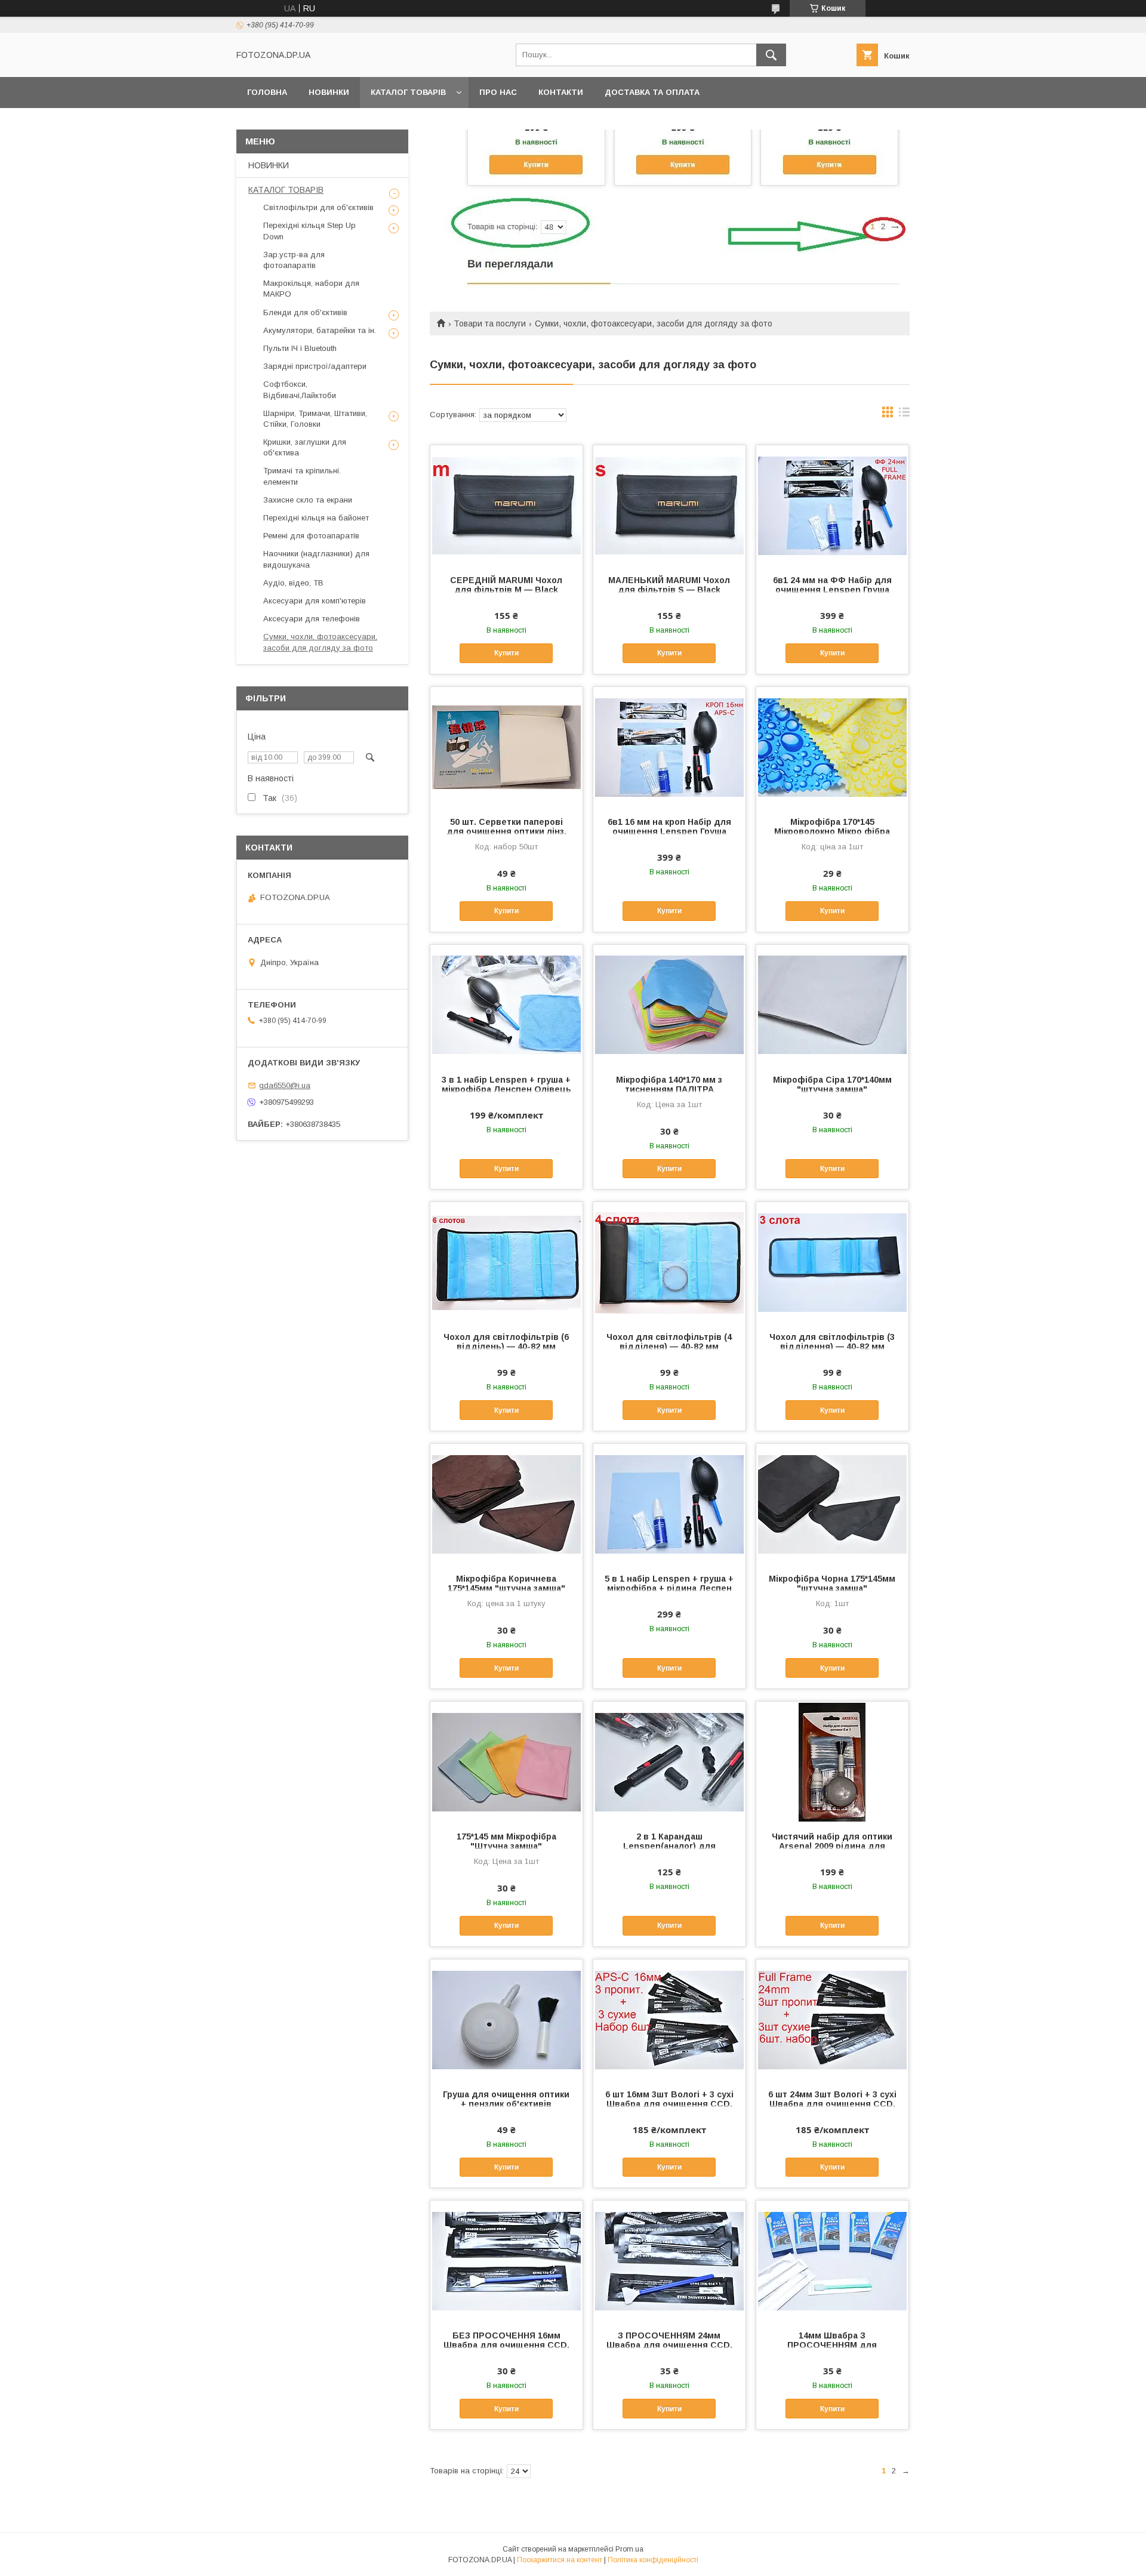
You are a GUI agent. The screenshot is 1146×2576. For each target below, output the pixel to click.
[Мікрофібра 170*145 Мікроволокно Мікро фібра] (832, 747)
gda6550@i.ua (285, 1085)
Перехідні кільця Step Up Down (309, 231)
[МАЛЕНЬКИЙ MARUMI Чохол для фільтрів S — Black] (669, 505)
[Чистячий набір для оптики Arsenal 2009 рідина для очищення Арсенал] (832, 1761)
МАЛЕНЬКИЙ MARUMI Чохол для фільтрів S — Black (669, 585)
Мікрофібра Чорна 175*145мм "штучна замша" (832, 1583)
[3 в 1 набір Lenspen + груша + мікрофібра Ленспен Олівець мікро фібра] (506, 1004)
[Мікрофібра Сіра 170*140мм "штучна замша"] (832, 1004)
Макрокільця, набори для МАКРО (311, 289)
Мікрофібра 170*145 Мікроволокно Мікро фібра (832, 827)
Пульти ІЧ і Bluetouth (300, 348)
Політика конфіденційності (653, 2560)
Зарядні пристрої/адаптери (315, 366)
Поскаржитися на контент (560, 2560)
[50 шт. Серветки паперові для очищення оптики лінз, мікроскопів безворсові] (506, 747)
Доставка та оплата (652, 92)
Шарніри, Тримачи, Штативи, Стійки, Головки (315, 419)
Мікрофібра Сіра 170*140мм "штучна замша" (832, 1084)
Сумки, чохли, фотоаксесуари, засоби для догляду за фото (320, 642)
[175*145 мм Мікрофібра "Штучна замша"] (506, 1761)
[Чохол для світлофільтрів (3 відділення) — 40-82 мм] (832, 1262)
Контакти (561, 92)
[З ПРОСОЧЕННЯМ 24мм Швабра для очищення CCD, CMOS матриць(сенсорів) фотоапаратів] (669, 2260)
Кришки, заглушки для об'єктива (305, 447)
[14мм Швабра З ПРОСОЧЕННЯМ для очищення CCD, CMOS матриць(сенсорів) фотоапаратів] (832, 2260)
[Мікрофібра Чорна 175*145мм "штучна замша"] (832, 1503)
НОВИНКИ (329, 92)
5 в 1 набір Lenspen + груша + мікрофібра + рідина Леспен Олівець (669, 1588)
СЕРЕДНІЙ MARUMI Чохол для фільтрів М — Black (506, 585)
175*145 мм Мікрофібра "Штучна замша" (506, 1841)
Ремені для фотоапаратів (311, 536)
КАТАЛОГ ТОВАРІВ (408, 92)
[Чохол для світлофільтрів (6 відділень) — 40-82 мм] (506, 1262)
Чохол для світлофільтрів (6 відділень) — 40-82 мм (506, 1342)
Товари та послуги (490, 323)
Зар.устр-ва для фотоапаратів (294, 260)
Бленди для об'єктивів (305, 312)
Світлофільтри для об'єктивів (318, 207)
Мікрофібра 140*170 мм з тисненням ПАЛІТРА (669, 1084)
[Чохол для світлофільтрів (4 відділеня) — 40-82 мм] (669, 1262)
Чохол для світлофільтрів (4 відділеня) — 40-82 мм (669, 1342)
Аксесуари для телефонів (312, 619)
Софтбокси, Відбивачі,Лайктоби (300, 389)
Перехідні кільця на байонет (316, 518)
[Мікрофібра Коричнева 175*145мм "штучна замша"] (506, 1503)
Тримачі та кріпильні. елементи (302, 476)
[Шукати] (771, 55)
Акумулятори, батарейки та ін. (320, 330)
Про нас (498, 92)
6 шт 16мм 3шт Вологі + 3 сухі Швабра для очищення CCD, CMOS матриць (669, 2104)
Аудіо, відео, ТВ (293, 583)
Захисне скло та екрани (308, 500)
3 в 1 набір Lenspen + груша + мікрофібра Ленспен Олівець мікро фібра (506, 1089)
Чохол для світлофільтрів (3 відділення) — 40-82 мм (832, 1342)
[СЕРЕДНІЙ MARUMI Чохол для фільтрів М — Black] (506, 505)
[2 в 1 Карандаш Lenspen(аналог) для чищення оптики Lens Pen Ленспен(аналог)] (669, 1761)
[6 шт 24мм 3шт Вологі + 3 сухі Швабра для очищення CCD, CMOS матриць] (832, 2019)
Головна (267, 92)
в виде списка (904, 415)
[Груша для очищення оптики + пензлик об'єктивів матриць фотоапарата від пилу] (506, 2019)
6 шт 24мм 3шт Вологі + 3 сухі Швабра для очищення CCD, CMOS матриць (832, 2104)
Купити (506, 653)
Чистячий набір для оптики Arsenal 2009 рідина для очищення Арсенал (832, 1846)
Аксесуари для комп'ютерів (315, 601)
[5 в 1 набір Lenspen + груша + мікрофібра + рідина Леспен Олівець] (669, 1503)
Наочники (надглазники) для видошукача (316, 559)
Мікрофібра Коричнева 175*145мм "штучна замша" (506, 1583)
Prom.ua (629, 2549)
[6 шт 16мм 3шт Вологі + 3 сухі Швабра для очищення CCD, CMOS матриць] (669, 2019)
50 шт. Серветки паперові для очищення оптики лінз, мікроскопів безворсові (506, 831)
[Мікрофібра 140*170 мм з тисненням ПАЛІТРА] (669, 1004)
